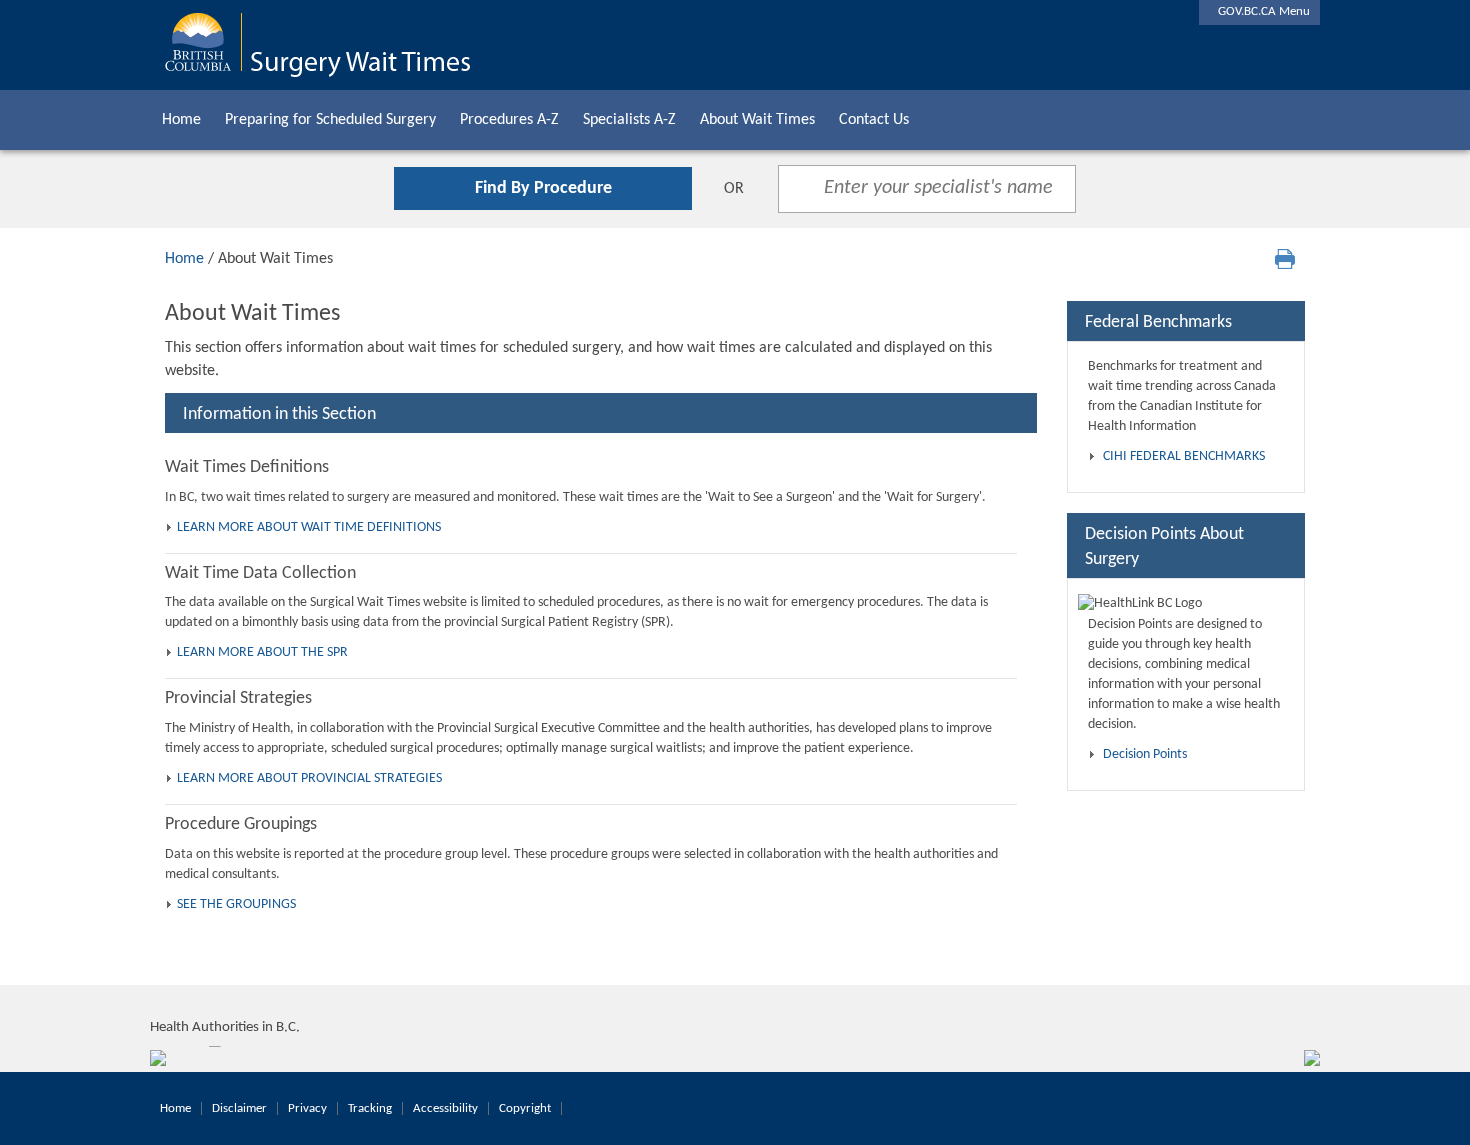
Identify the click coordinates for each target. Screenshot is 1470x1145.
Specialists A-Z (629, 120)
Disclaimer (239, 1108)
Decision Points (1145, 754)
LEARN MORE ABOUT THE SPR (262, 652)
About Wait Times (757, 120)
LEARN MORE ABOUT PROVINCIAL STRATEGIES (309, 778)
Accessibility (445, 1108)
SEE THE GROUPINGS (236, 904)
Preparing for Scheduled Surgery (330, 120)
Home (181, 120)
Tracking (370, 1108)
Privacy (307, 1108)
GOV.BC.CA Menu (1259, 11)
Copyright (525, 1108)
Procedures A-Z (509, 120)
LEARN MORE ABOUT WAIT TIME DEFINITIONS (309, 527)
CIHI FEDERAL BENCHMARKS (1184, 456)
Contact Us (874, 120)
